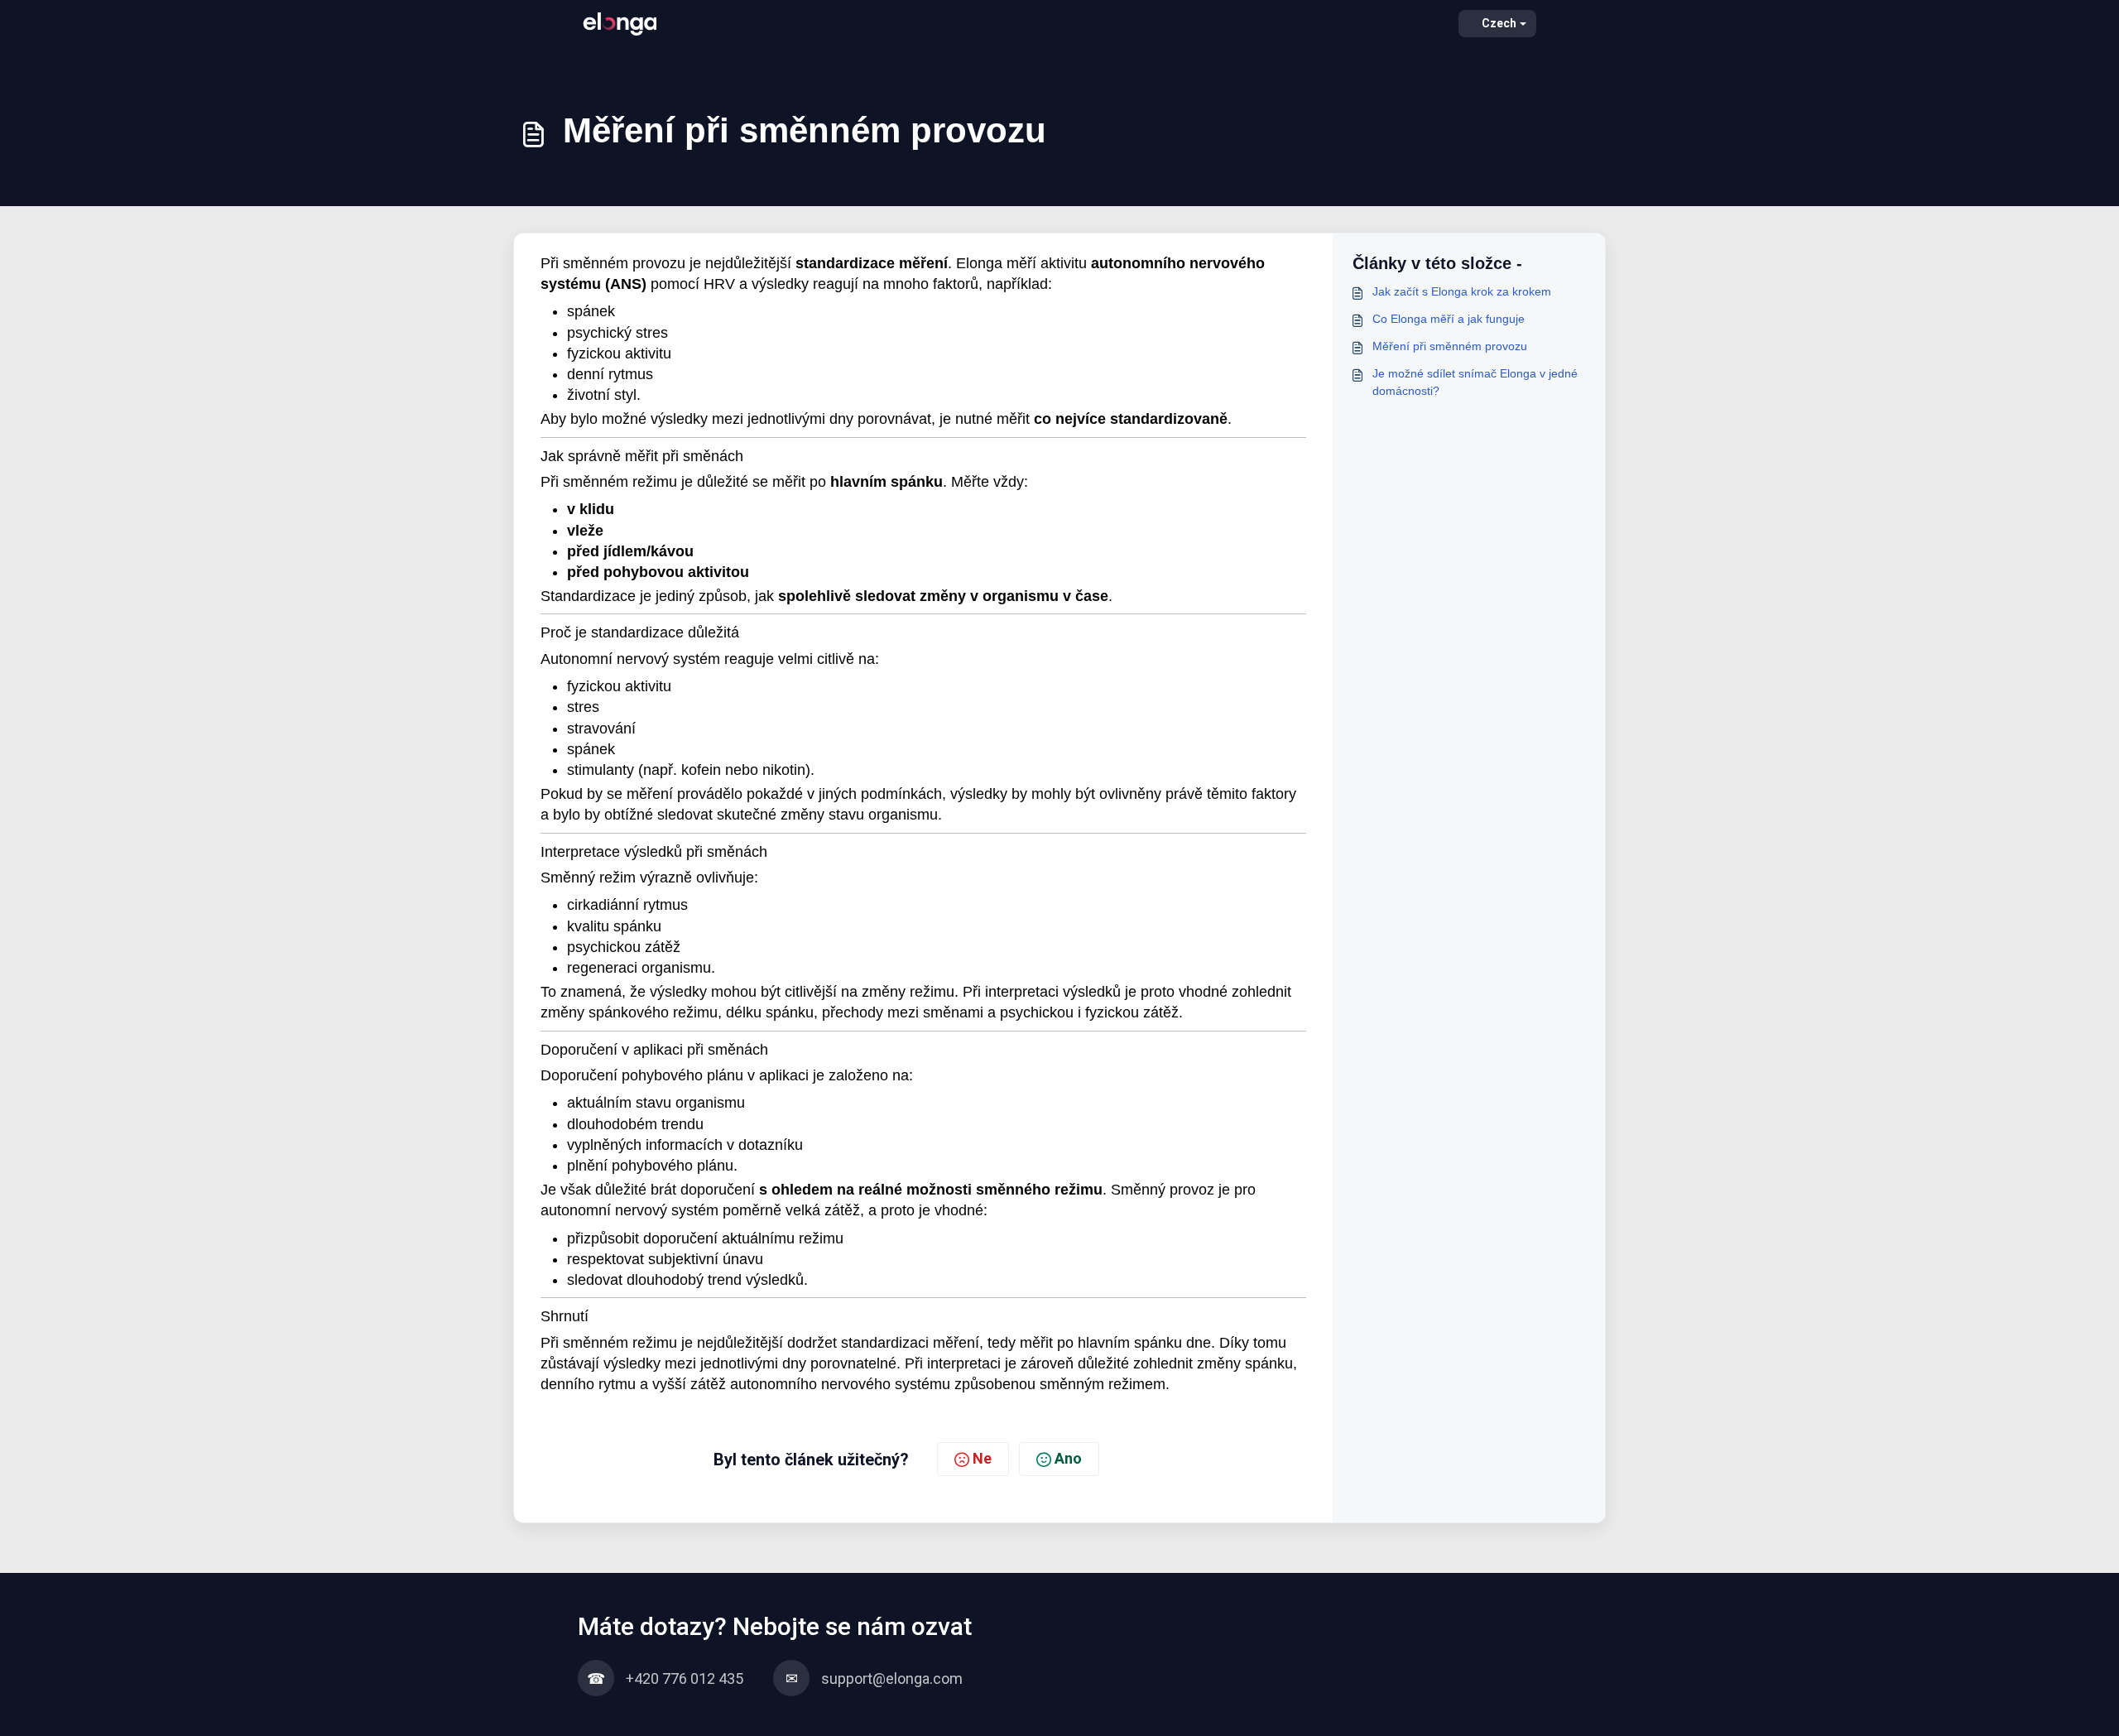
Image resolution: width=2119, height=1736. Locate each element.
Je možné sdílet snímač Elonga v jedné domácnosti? (1475, 382)
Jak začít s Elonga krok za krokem (1462, 291)
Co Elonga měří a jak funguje (1449, 319)
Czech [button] (1499, 23)
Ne (982, 1458)
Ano (1068, 1458)
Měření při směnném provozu (1450, 346)
